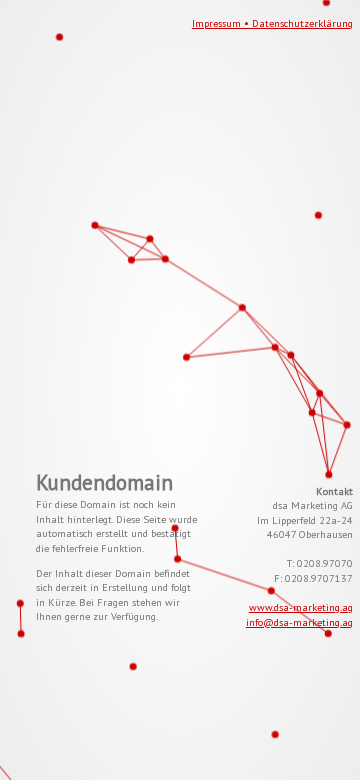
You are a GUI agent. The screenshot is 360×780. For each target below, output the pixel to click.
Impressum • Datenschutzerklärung (272, 23)
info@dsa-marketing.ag (299, 622)
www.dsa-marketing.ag (301, 607)
